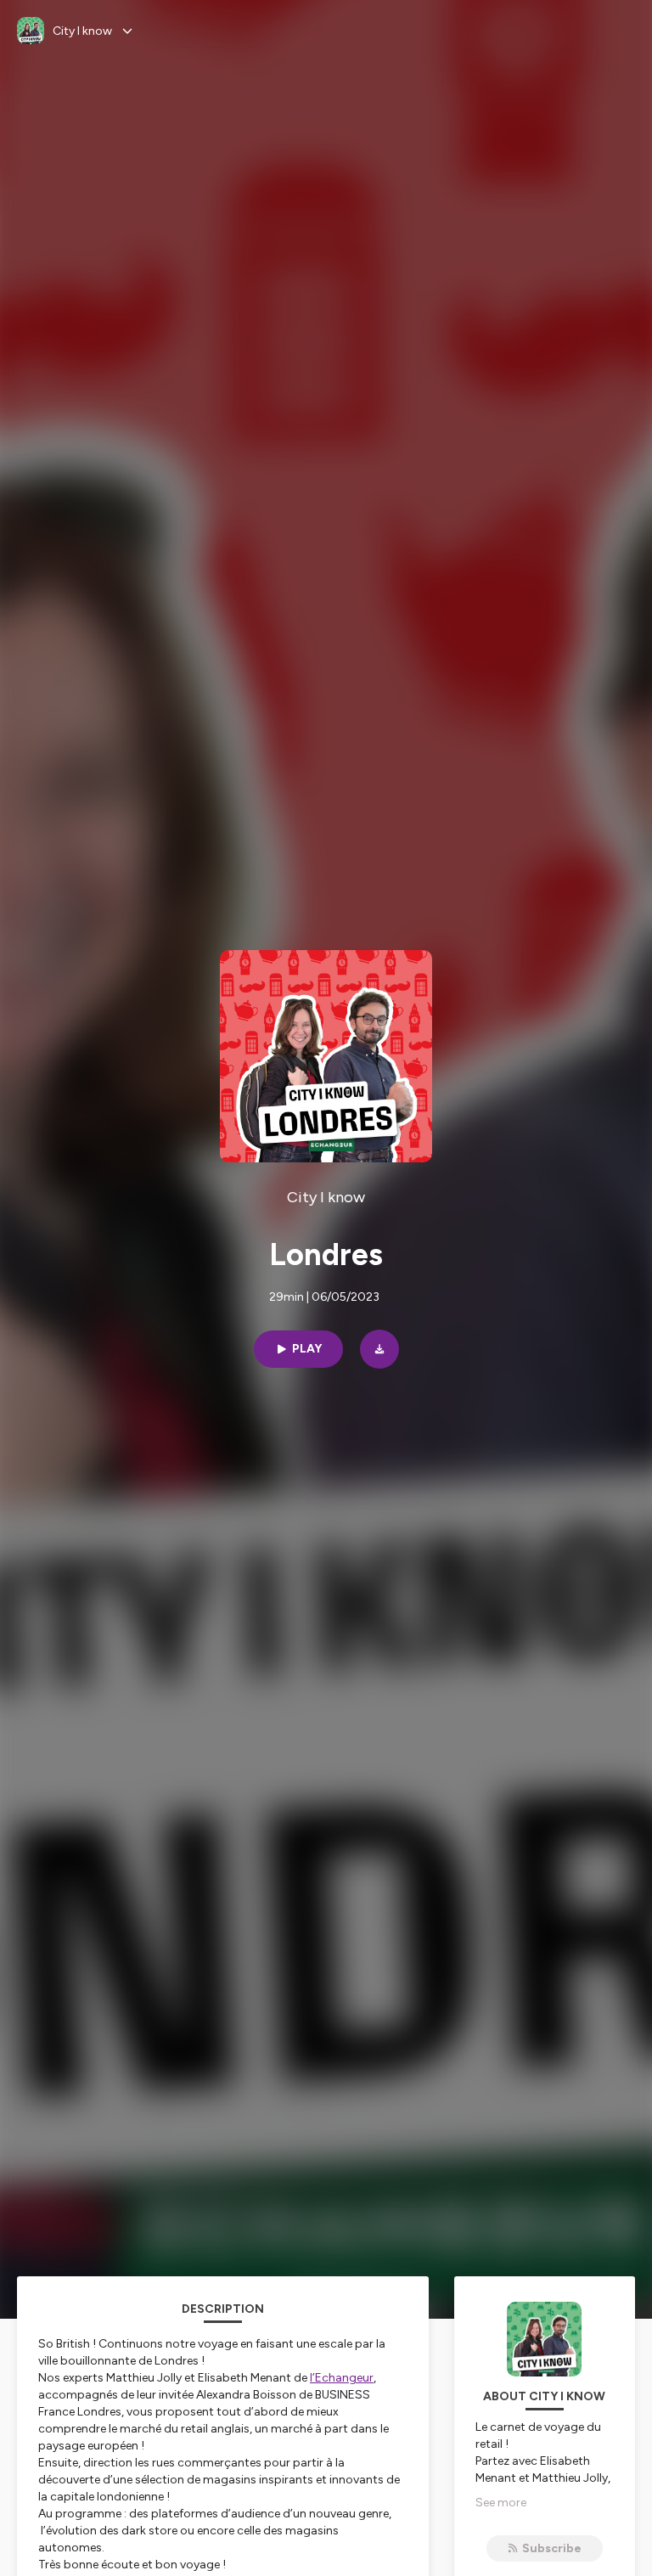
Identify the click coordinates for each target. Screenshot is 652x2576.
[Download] (379, 1349)
